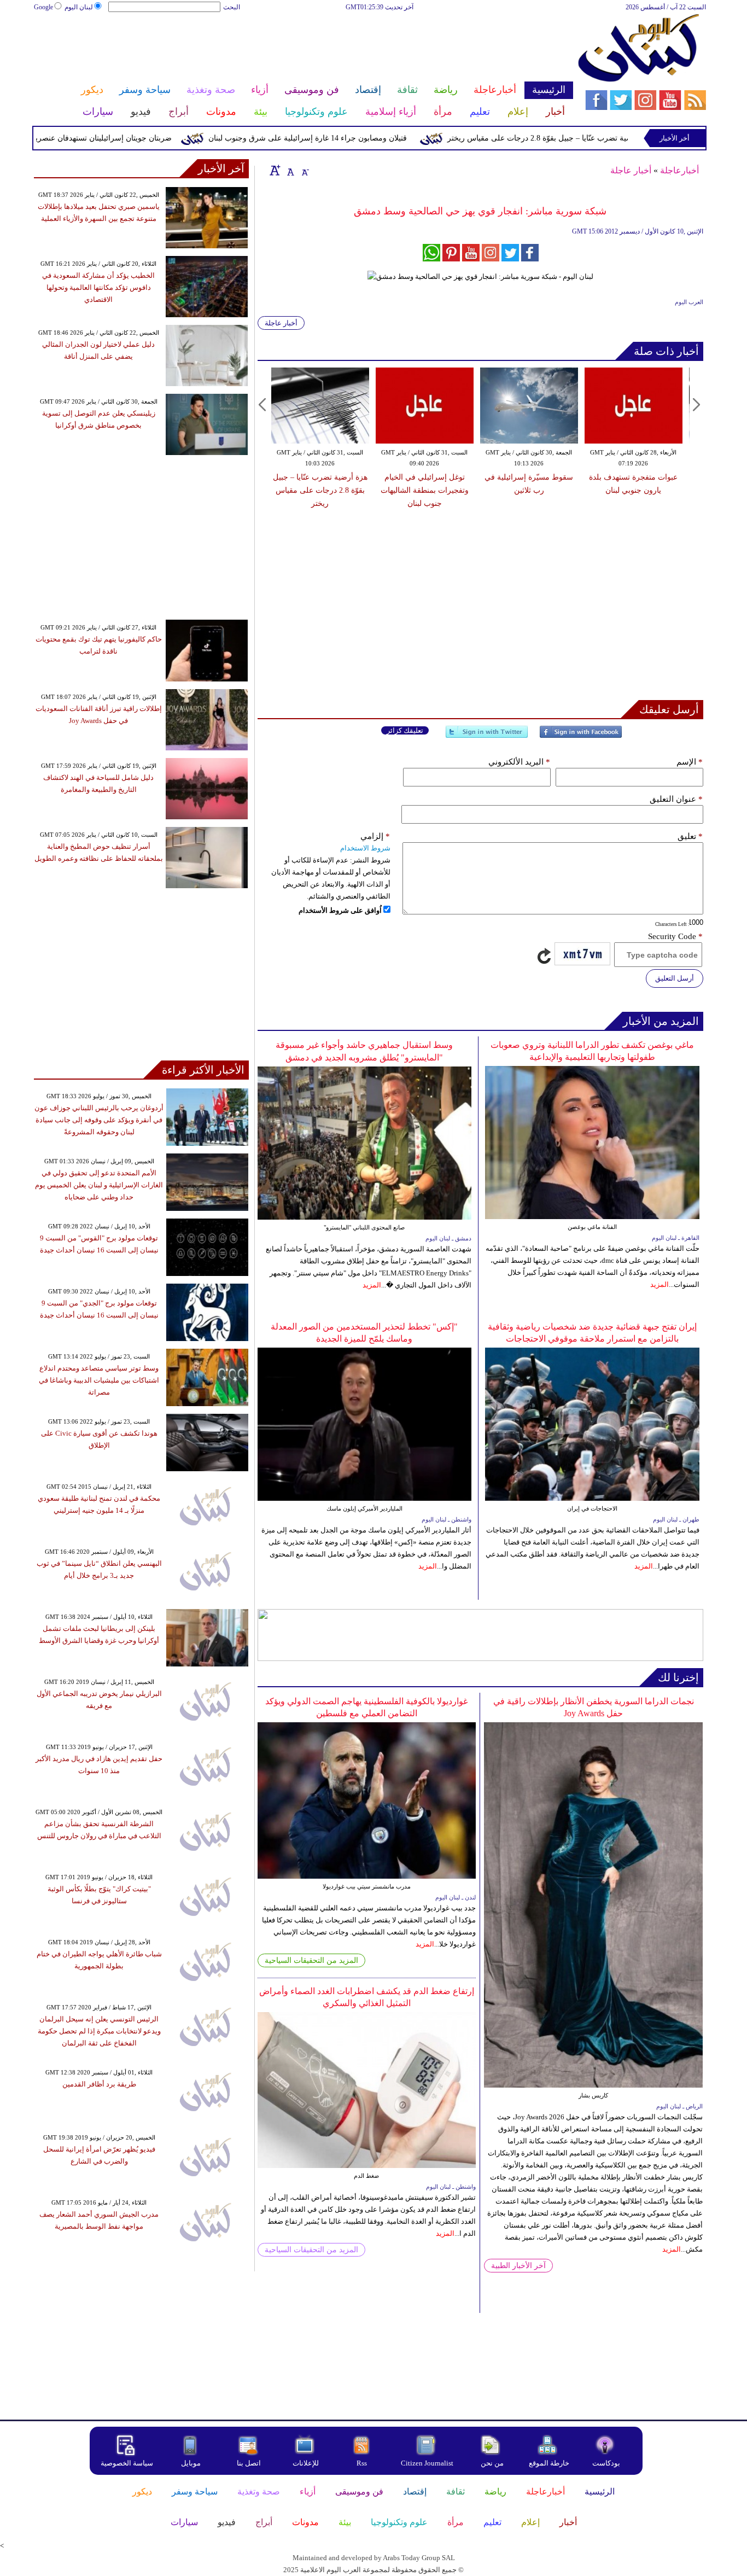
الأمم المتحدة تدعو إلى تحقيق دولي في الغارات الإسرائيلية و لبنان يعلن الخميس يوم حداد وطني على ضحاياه (99, 1185)
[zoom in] (275, 170)
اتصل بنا (249, 2463)
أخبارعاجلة (679, 170)
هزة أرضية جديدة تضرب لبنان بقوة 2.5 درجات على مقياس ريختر (633, 490)
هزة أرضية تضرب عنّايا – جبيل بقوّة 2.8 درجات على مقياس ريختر (598, 138)
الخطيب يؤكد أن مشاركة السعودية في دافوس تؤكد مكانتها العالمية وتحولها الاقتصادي (98, 287)
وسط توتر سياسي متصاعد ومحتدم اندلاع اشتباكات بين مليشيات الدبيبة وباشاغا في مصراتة (99, 1380)
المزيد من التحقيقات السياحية (311, 1960)
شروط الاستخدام (365, 848)
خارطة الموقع (549, 2463)
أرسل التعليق (675, 978)
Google (43, 7)
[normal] (289, 170)
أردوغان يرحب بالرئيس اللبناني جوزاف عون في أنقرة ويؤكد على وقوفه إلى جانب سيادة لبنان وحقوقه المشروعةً (99, 1120)
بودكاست (606, 2463)
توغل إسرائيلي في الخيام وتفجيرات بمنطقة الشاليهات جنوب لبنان (320, 490)
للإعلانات (306, 2463)
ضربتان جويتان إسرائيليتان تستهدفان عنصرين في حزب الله (126, 138)
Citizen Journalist (427, 2463)
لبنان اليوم (79, 7)
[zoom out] (305, 170)
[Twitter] (487, 736)
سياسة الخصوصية (127, 2463)
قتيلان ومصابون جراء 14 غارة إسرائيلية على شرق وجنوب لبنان (356, 138)
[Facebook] (581, 736)
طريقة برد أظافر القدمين (99, 2084)
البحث (232, 7)
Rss (363, 2463)
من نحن (492, 2463)
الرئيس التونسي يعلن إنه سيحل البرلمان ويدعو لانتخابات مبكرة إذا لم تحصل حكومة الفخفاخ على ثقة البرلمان (99, 2031)
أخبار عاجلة (631, 170)
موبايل (192, 2463)
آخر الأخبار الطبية (518, 2266)
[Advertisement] (303, 48)
